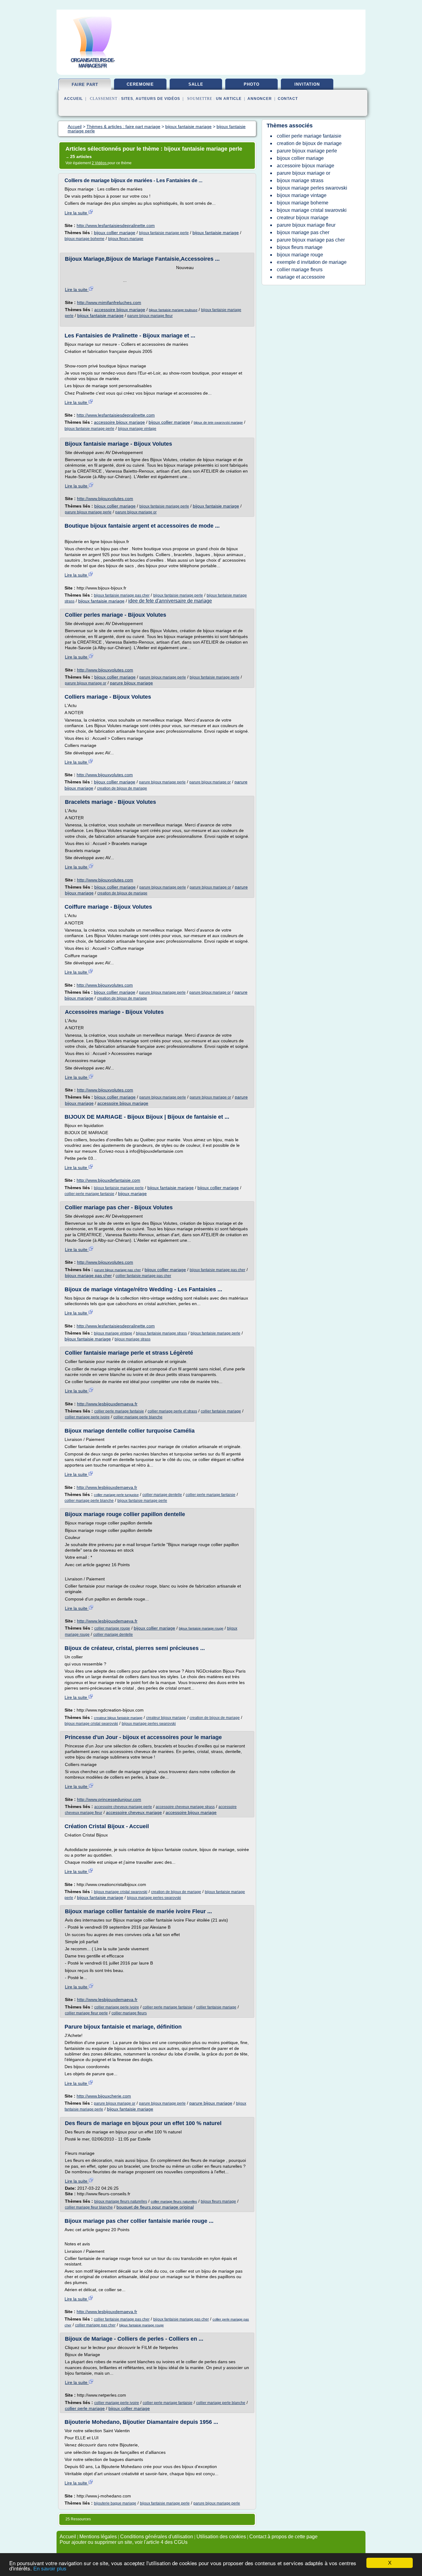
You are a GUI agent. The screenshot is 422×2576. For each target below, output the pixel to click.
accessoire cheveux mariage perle (123, 1807)
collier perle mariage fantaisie (89, 1194)
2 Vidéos (100, 163)
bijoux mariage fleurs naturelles (121, 2201)
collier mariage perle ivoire (87, 1417)
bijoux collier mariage (115, 233)
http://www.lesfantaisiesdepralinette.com (116, 225)
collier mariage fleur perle (86, 2013)
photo (252, 84)
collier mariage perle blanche (138, 1417)
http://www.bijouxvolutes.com (105, 499)
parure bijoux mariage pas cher (118, 1270)
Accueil (73, 99)
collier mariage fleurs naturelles (174, 2201)
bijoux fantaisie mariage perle (164, 233)
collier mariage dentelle (162, 1495)
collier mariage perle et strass (172, 1411)
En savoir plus (50, 2569)
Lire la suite (76, 213)
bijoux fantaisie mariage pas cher (122, 595)
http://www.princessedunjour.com (109, 1799)
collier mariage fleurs (129, 2013)
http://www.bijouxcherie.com (104, 2096)
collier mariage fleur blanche (89, 2207)
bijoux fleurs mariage (126, 239)
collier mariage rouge (112, 1628)
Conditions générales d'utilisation (157, 2537)
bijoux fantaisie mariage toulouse (173, 310)
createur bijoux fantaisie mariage (118, 1718)
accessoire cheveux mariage (134, 1812)
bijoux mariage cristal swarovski (91, 1724)
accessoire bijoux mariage (120, 310)
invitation (307, 84)
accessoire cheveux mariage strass (185, 1807)
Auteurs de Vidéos (158, 99)
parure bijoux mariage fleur (150, 316)
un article (229, 99)
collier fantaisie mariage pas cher (143, 1276)
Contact (288, 99)
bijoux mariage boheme (84, 239)
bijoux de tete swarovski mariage (218, 422)
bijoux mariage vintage (137, 429)
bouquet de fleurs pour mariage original (155, 2207)
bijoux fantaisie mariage (216, 233)
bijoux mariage (132, 1194)
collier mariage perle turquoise (116, 1495)
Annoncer (260, 99)
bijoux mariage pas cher (88, 1275)
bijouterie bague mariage (115, 2503)
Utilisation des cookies (221, 2537)
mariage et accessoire (301, 277)
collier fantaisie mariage (221, 1411)
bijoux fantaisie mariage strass (161, 1333)
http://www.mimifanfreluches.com (109, 302)
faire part (85, 85)
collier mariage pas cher (95, 2325)
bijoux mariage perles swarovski (149, 1724)
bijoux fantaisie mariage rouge (201, 1628)
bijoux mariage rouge (300, 255)
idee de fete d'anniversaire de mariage (170, 601)
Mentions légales (98, 2537)
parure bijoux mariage (131, 683)
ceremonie (140, 84)
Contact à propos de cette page (283, 2537)
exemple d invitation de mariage (312, 262)
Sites (127, 99)
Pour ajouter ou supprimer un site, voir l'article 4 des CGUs (124, 2542)
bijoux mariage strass (133, 1339)
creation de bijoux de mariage (122, 788)
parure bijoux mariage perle (88, 512)
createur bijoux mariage (166, 1718)
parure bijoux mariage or (136, 512)
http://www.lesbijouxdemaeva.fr (107, 1404)
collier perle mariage (85, 2408)
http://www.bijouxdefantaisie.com (108, 1180)
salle (196, 84)
